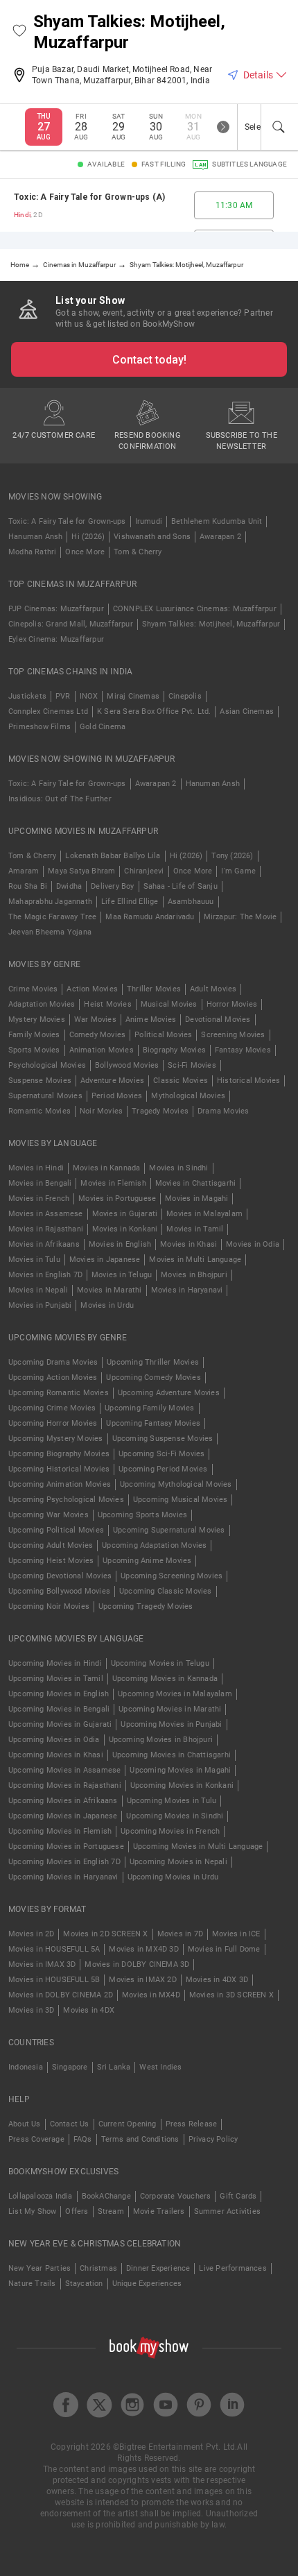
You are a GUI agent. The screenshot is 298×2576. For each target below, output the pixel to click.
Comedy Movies (98, 1035)
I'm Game (238, 871)
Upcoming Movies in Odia (54, 1740)
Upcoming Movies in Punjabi (171, 1724)
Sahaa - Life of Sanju (181, 886)
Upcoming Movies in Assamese (64, 1770)
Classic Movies (181, 1081)
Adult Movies (213, 989)
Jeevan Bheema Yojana (50, 932)
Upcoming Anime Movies (147, 1561)
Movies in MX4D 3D (143, 1949)
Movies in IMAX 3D (42, 1964)
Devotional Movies (218, 1020)
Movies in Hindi (36, 1168)
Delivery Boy (112, 886)
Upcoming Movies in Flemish (60, 1831)
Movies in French (39, 1199)
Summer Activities (227, 2211)
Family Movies (34, 1035)
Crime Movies (33, 989)
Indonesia (26, 2067)
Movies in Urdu (107, 1305)
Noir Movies (101, 1111)
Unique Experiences (147, 2284)
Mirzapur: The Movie (240, 917)
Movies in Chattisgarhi (195, 1183)
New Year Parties (40, 2268)
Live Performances (233, 2268)
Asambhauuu (191, 902)
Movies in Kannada (106, 1168)
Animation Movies (102, 1050)
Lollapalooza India (41, 2196)
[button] (19, 32)
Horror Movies (232, 1004)
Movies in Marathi (109, 1290)
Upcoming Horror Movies (53, 1423)
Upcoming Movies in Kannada (165, 1679)
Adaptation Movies (42, 1004)
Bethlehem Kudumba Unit (217, 521)
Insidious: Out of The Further (60, 799)
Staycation (84, 2284)
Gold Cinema (103, 727)
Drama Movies (223, 1111)
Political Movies (163, 1035)
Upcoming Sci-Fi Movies (161, 1454)
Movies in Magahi (196, 1199)
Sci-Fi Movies (192, 1065)
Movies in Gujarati (125, 1214)
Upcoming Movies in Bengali (59, 1709)
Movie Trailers (159, 2211)
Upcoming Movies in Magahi (180, 1770)
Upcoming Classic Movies (166, 1591)
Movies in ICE (236, 1934)
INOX (89, 696)
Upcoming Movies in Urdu (173, 1877)
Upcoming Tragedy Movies (146, 1606)
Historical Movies (248, 1081)
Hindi (22, 215)
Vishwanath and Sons (152, 537)
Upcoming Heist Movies (51, 1561)
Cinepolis (185, 696)
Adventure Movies (112, 1081)
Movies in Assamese (46, 1214)
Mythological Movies (188, 1096)
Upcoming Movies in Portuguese (66, 1846)
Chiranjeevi (144, 871)
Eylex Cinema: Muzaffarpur (56, 639)
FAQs (83, 2139)
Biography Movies (174, 1050)
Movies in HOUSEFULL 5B (54, 1980)
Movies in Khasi (189, 1244)
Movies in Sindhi (178, 1168)
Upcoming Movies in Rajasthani (65, 1785)
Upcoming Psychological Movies (66, 1500)
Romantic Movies (40, 1111)
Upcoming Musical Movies (181, 1500)
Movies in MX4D (151, 1995)
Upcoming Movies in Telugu (160, 1663)
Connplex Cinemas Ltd (48, 711)
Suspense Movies (40, 1081)
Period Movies (117, 1096)
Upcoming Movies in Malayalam (175, 1694)
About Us (25, 2124)
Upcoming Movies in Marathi (170, 1709)
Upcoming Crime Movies (52, 1408)
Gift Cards (238, 2196)
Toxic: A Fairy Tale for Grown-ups (67, 521)
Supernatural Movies (45, 1096)
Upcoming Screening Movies (172, 1576)
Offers (77, 2211)
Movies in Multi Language (195, 1260)
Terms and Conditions (140, 2139)
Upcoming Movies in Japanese (63, 1816)
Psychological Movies (47, 1065)
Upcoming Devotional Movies (60, 1576)
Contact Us (70, 2124)
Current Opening (128, 2124)
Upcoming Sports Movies (142, 1515)
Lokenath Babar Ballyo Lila (113, 856)
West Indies (160, 2067)
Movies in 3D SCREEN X (231, 1995)
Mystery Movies (37, 1020)
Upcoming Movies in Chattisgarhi (172, 1755)
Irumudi (149, 521)
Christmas (98, 2268)
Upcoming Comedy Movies (153, 1377)
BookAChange (106, 2196)
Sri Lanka (114, 2067)
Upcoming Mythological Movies (176, 1484)
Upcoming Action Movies (53, 1377)
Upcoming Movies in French (170, 1831)
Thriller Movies (154, 989)
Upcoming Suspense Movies (163, 1439)
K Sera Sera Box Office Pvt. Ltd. (154, 711)
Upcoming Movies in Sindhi (175, 1816)
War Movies (95, 1020)
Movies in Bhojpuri (194, 1275)
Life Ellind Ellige (130, 902)
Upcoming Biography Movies (59, 1454)
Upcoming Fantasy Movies (153, 1423)
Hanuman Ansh (35, 537)
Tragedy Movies (160, 1111)
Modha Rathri (32, 552)
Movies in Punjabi (40, 1305)
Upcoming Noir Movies (49, 1606)
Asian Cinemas (247, 711)
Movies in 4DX (89, 2010)
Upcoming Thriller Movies (153, 1362)
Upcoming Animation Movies (60, 1484)
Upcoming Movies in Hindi (55, 1663)
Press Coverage (36, 2139)
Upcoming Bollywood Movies (59, 1591)
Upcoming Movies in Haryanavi (63, 1877)
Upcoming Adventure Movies (169, 1393)
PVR (63, 696)
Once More (85, 552)
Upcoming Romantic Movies (59, 1393)
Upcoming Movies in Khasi (56, 1755)
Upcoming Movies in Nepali (178, 1862)
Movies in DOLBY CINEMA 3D (137, 1964)
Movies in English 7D (45, 1275)
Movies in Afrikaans (44, 1244)
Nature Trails (32, 2284)
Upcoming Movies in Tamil (56, 1679)
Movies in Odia (253, 1244)
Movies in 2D (31, 1934)
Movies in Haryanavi (187, 1290)
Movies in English (120, 1244)
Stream (111, 2211)
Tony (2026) (232, 856)
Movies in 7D (180, 1934)
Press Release (192, 2124)
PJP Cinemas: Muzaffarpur (56, 609)
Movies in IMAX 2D (142, 1980)
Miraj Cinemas (133, 696)
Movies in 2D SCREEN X (105, 1934)
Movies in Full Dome (224, 1949)
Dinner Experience (158, 2268)
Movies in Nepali (38, 1290)
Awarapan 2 (220, 537)
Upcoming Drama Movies (53, 1362)
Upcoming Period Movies (163, 1469)
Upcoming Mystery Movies (56, 1439)
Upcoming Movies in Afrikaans (63, 1801)
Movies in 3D (31, 2010)
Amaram (24, 871)
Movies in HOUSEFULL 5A (54, 1949)
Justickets (27, 696)
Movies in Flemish (113, 1183)
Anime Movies (151, 1020)
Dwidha (69, 886)
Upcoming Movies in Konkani (182, 1785)
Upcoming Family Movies (149, 1408)
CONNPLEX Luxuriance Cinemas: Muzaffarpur (195, 609)
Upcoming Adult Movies (51, 1545)
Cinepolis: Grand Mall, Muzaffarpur (71, 624)
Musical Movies (169, 1004)
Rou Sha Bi (28, 886)
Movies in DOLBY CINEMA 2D (61, 1995)
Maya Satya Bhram (81, 871)
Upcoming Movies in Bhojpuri (161, 1740)
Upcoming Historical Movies (59, 1469)
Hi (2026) (88, 537)
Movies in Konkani (125, 1229)
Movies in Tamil (195, 1229)
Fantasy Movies (243, 1050)
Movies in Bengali (40, 1183)
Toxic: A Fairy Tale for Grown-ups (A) (89, 197)
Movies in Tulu (34, 1260)
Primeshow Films (40, 727)
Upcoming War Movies (49, 1515)
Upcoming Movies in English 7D (64, 1862)
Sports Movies (34, 1050)
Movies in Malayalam (204, 1214)
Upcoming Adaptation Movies (154, 1545)
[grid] (149, 205)
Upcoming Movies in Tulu (172, 1801)
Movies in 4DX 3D (217, 1980)
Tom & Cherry (138, 552)
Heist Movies (107, 1004)
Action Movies (92, 989)
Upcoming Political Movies (56, 1530)
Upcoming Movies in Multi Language (198, 1846)
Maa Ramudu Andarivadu (150, 917)
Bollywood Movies (127, 1065)
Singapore (70, 2067)
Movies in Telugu (122, 1275)
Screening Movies (233, 1035)
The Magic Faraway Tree (52, 917)
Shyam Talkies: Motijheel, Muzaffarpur (211, 624)
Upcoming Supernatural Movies (169, 1530)
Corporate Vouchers (176, 2196)
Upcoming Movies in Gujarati (60, 1724)
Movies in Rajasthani (46, 1229)
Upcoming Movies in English (59, 1694)
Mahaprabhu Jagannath (50, 902)
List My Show (32, 2211)
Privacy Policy (213, 2139)
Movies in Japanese (105, 1260)
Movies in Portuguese (117, 1199)
